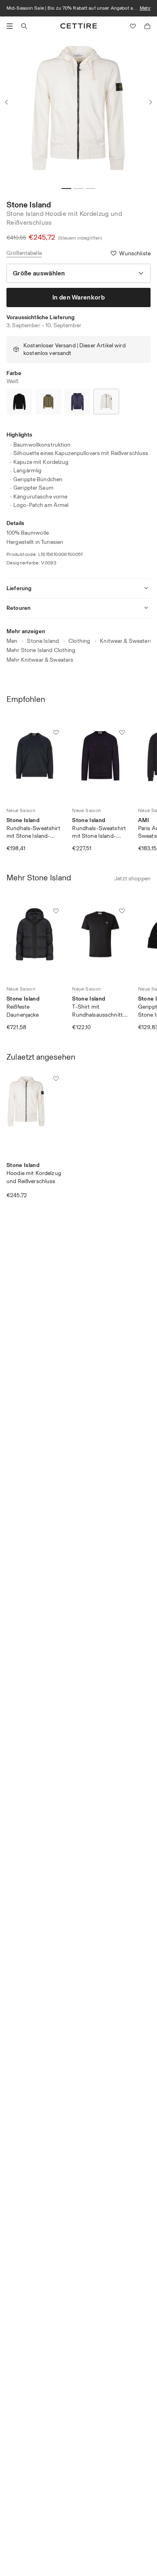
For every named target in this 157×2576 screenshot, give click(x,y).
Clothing (79, 641)
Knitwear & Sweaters (126, 641)
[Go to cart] (147, 26)
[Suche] (24, 26)
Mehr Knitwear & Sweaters (40, 660)
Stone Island (29, 205)
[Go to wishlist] (133, 26)
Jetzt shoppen (132, 879)
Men (12, 641)
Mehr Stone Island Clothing (41, 650)
